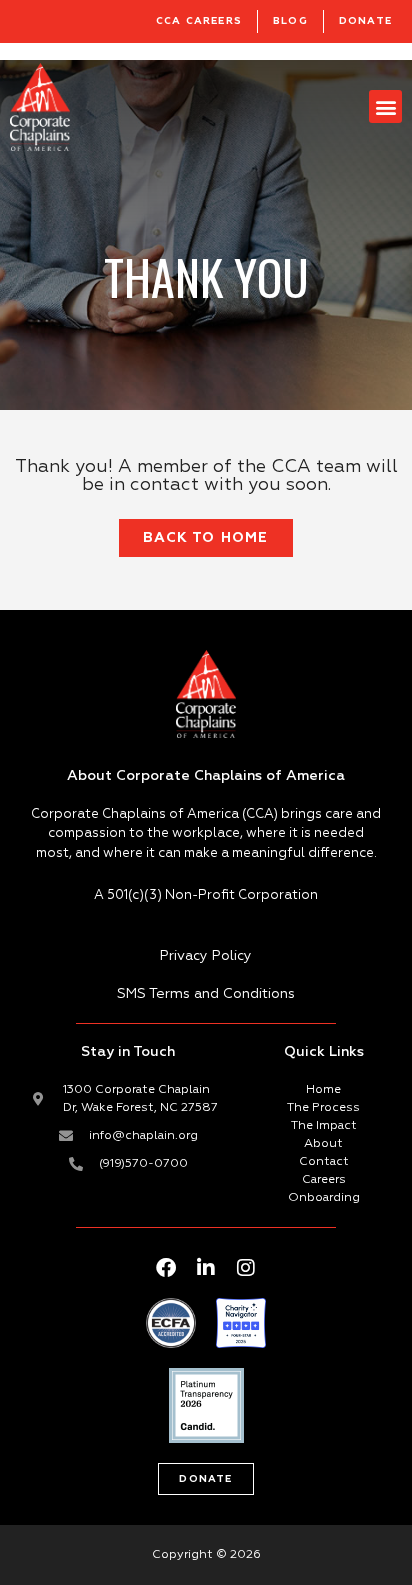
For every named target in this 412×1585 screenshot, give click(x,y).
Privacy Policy (206, 956)
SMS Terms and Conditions (206, 994)
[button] (385, 106)
